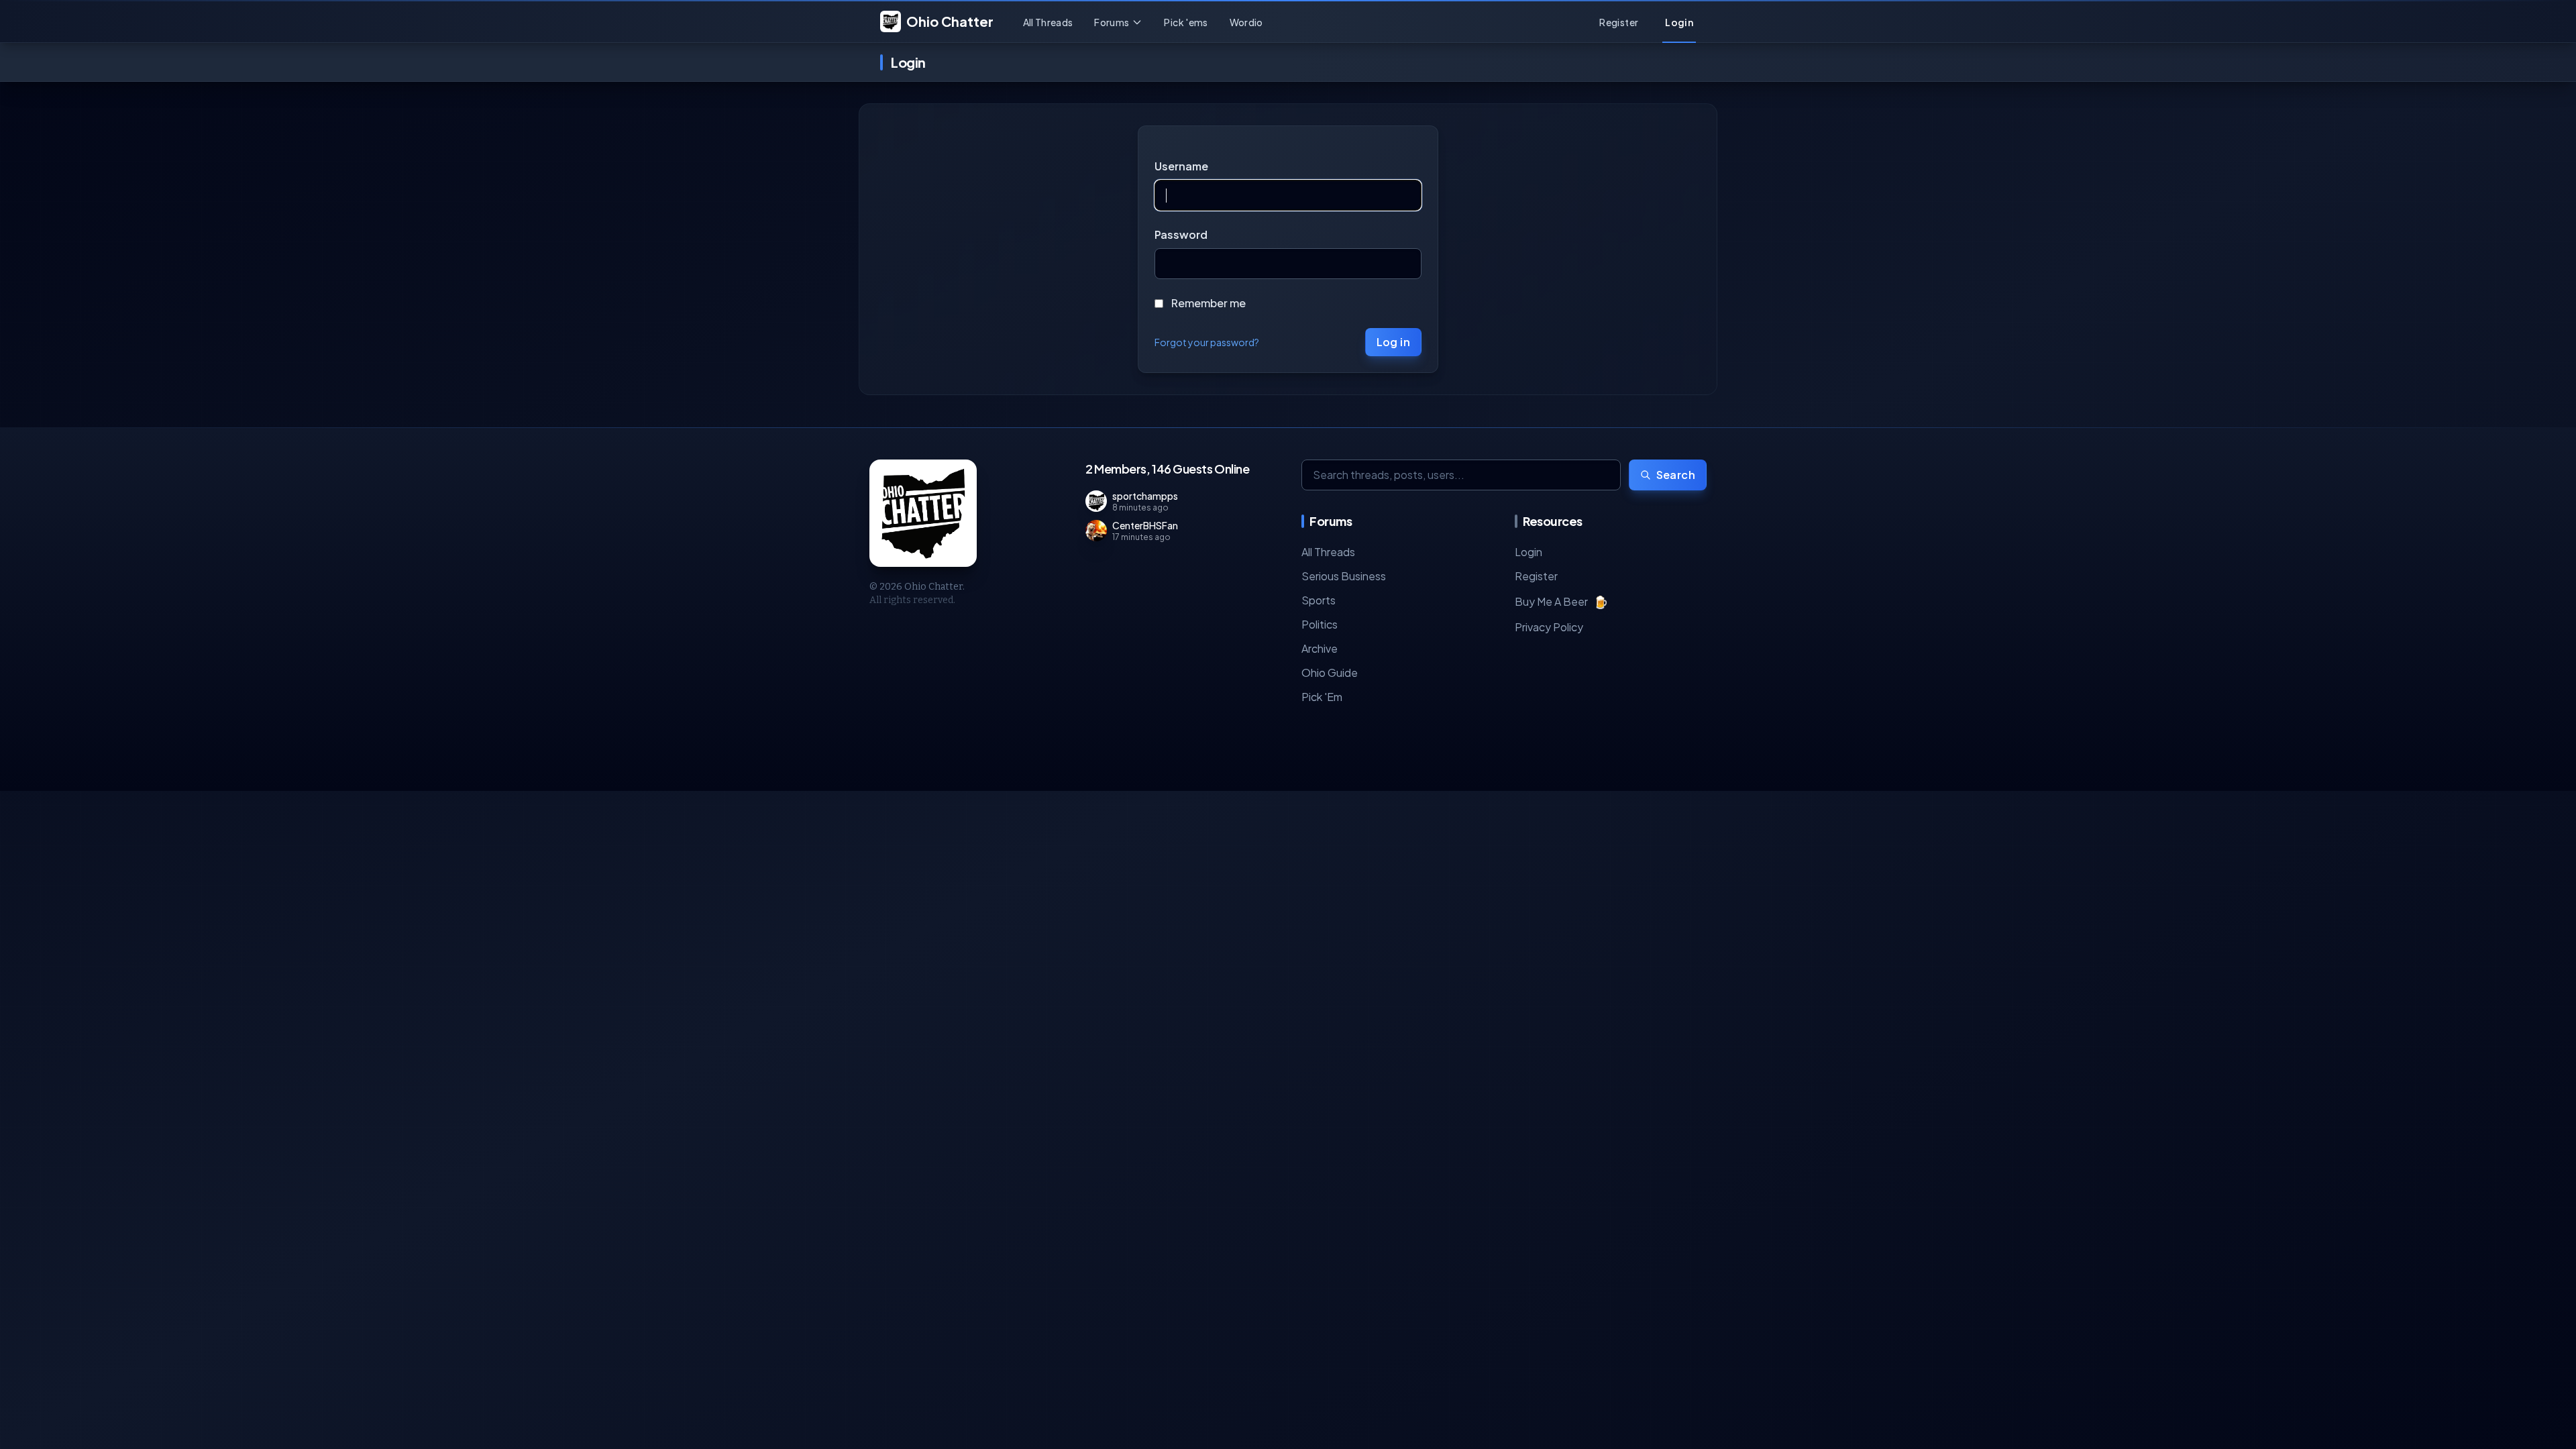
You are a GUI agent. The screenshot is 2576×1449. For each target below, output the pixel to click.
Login (1528, 552)
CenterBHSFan (1145, 525)
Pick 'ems (1186, 22)
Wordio (1246, 22)
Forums (1112, 22)
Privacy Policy (1549, 627)
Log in (1393, 342)
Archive (1320, 648)
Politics (1320, 624)
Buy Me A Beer (1561, 601)
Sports (1319, 600)
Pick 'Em (1322, 697)
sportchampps (1145, 496)
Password (1181, 234)
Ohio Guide (1330, 673)
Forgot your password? (1207, 342)
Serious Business (1344, 576)
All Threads (1048, 22)
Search (1676, 475)
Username (1181, 166)
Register (1536, 576)
